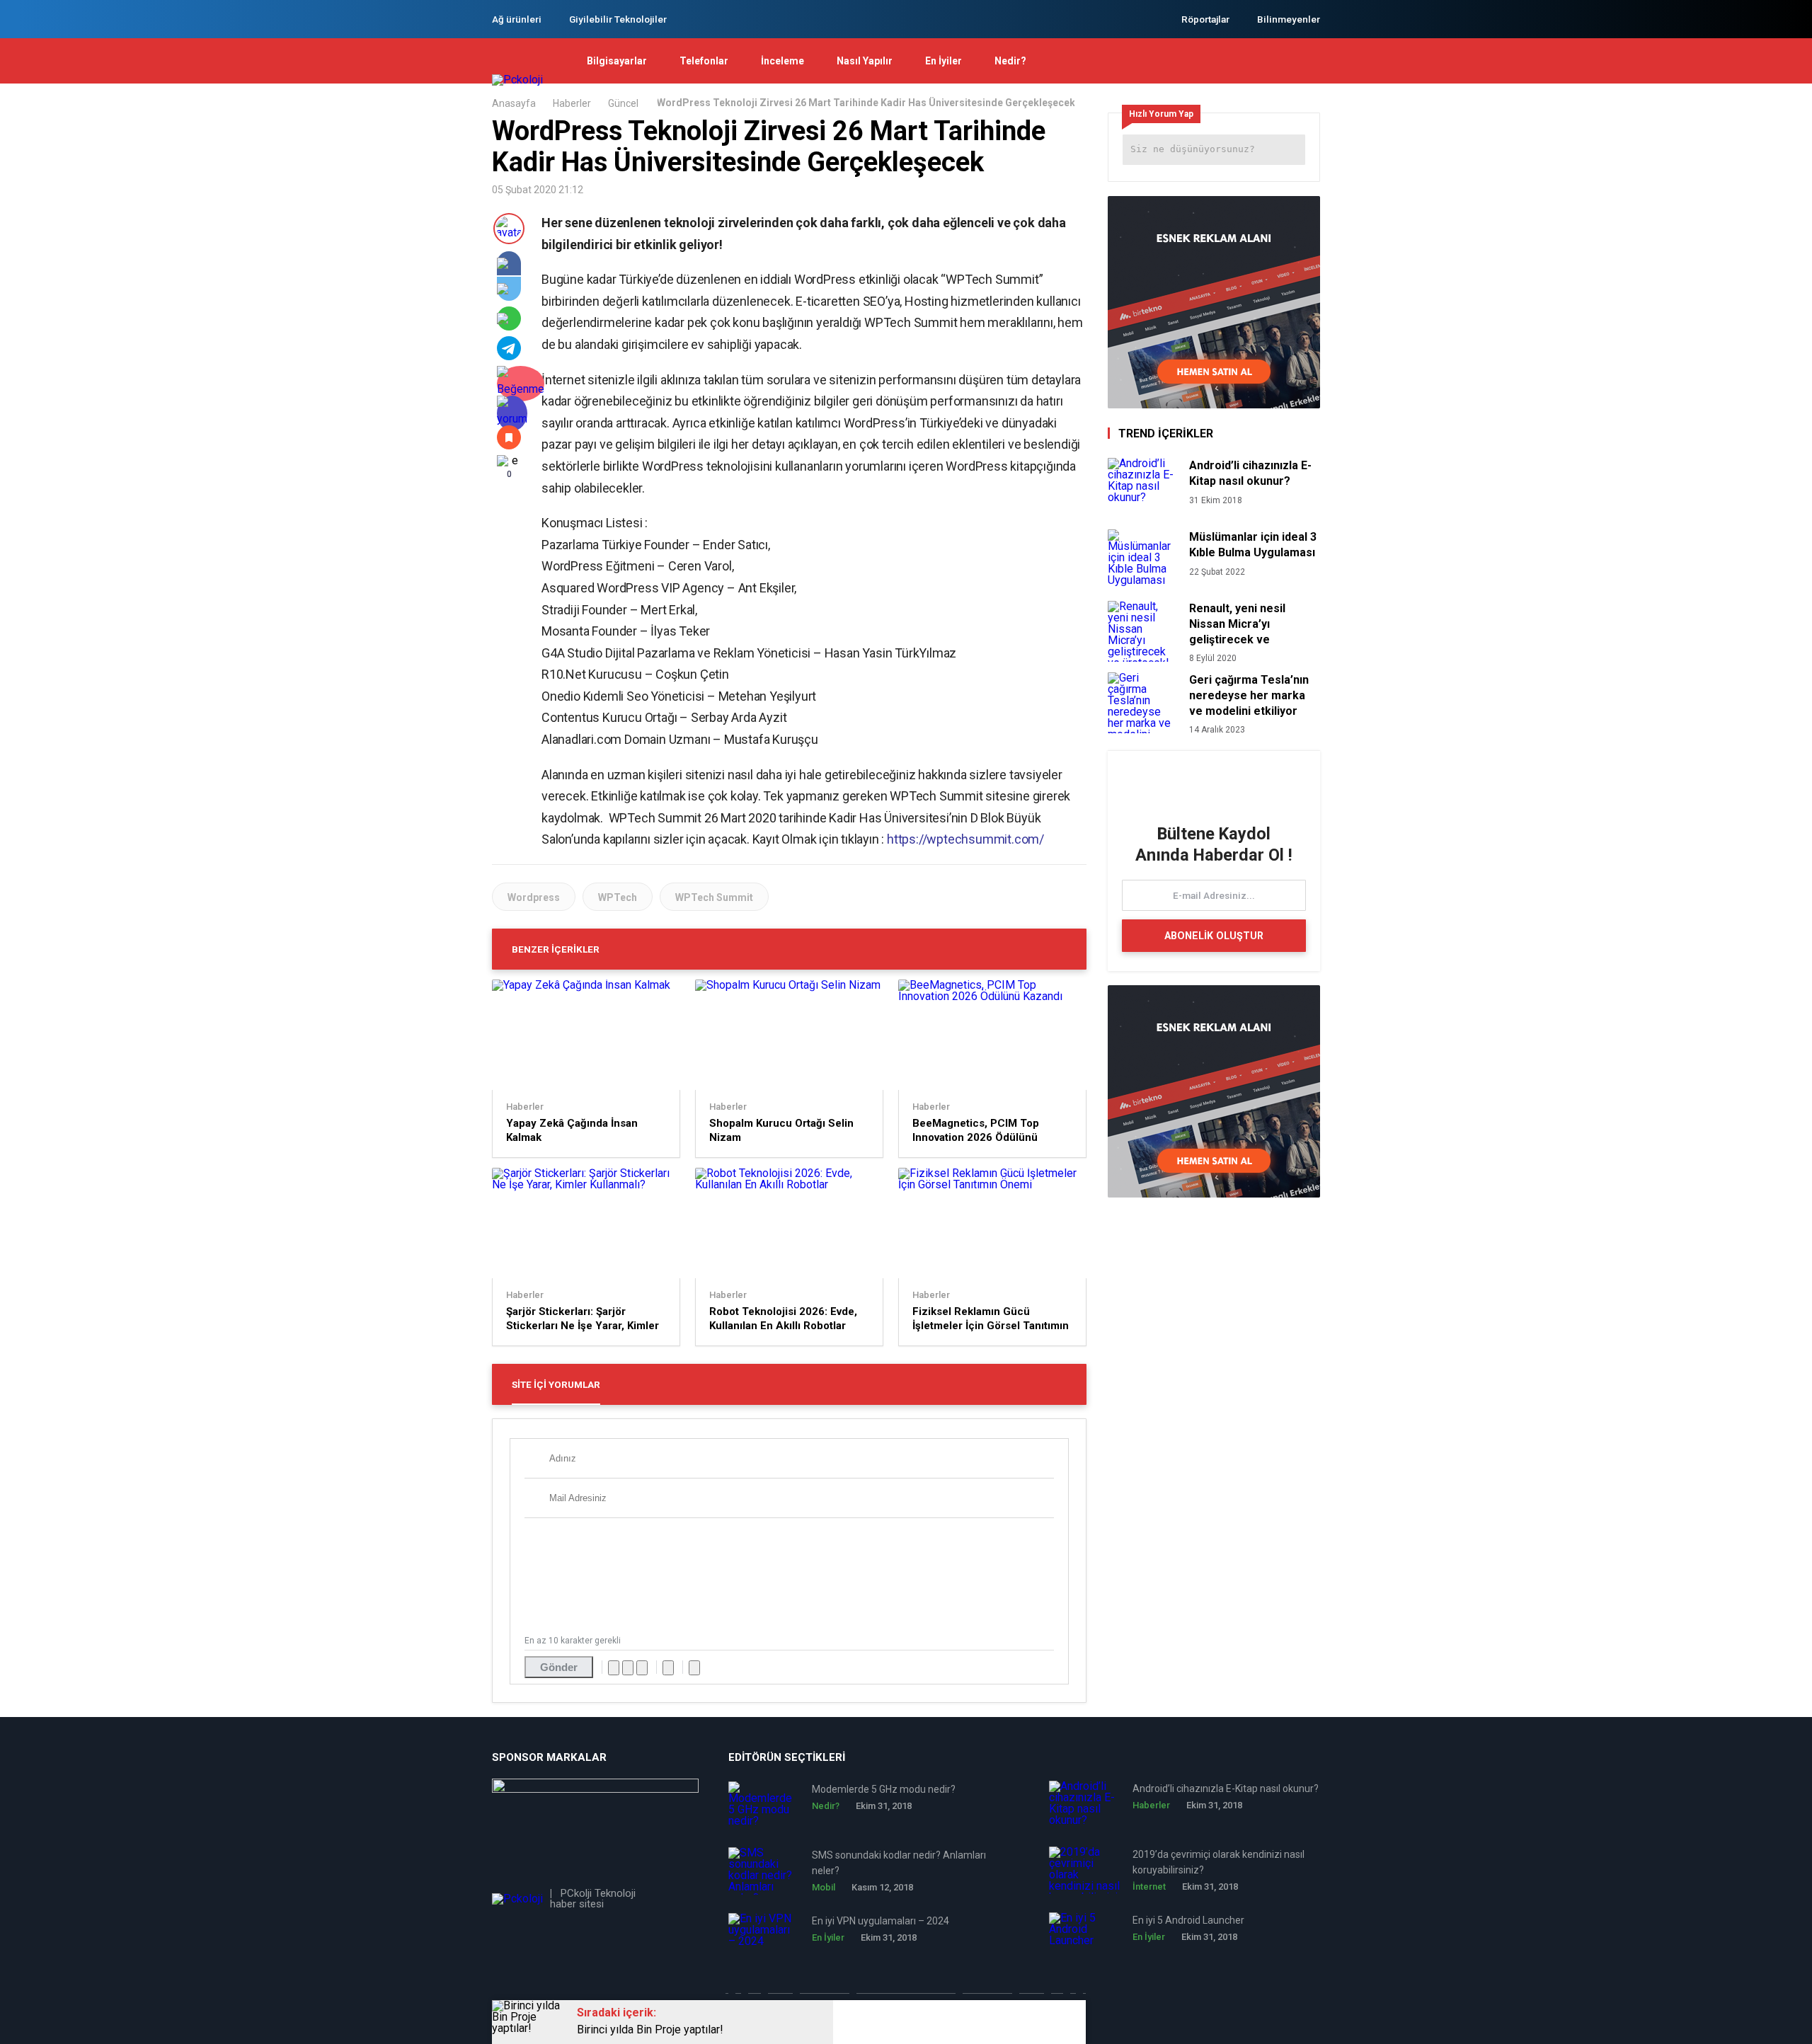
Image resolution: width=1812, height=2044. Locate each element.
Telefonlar (704, 61)
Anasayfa (514, 103)
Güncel (623, 103)
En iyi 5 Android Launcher (1188, 1920)
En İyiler (944, 61)
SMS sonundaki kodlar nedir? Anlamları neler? (899, 1863)
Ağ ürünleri (517, 19)
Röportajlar (1205, 19)
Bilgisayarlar (617, 61)
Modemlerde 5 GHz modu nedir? (884, 1789)
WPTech (618, 897)
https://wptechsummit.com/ (965, 839)
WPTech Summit (714, 897)
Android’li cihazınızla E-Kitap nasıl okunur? (1250, 473)
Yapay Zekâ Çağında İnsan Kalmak (572, 1130)
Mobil (824, 1887)
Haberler (572, 103)
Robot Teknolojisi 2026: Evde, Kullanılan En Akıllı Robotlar (783, 1319)
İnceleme (782, 61)
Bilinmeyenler (1289, 19)
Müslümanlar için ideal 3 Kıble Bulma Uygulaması (1253, 545)
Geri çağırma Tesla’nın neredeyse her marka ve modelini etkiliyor (1249, 695)
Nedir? (1010, 61)
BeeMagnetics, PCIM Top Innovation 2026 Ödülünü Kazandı (976, 1131)
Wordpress (534, 897)
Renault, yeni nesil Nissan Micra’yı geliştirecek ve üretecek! (1237, 624)
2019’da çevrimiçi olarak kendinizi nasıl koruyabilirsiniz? (1218, 1862)
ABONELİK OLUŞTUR (1214, 936)
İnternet (1149, 1887)
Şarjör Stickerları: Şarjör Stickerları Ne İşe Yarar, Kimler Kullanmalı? (583, 1319)
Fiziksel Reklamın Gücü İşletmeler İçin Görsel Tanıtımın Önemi (991, 1319)
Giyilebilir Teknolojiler (618, 19)
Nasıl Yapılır (865, 61)
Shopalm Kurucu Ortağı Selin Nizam (781, 1130)
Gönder (559, 1667)
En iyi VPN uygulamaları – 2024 (881, 1921)
